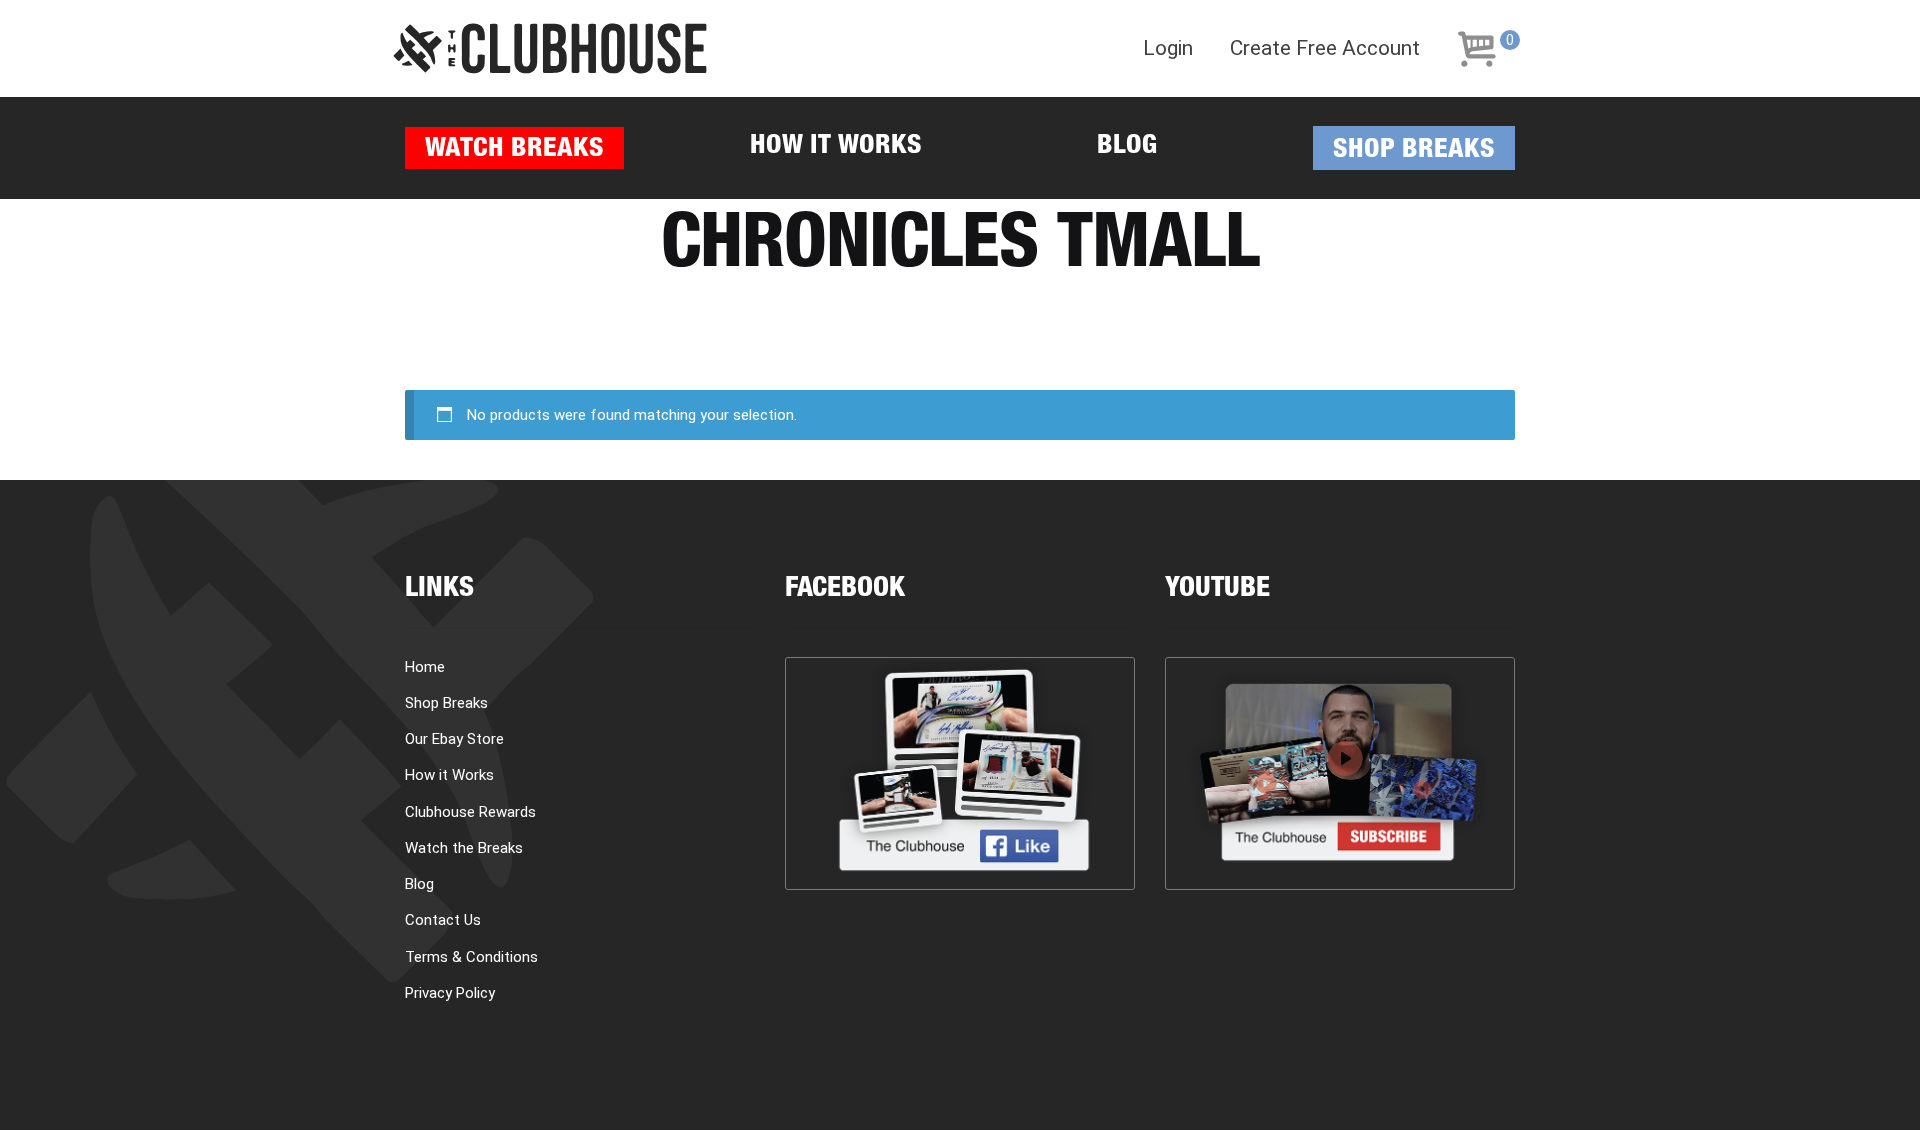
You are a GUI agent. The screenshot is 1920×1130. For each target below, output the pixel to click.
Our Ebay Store (454, 739)
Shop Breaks (1414, 151)
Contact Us (443, 920)
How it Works (836, 147)
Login (1168, 48)
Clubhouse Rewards (470, 812)
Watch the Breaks (464, 848)
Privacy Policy (450, 993)
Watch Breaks (514, 150)
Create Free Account (1325, 48)
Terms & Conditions (471, 957)
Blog (1127, 147)
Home (425, 667)
